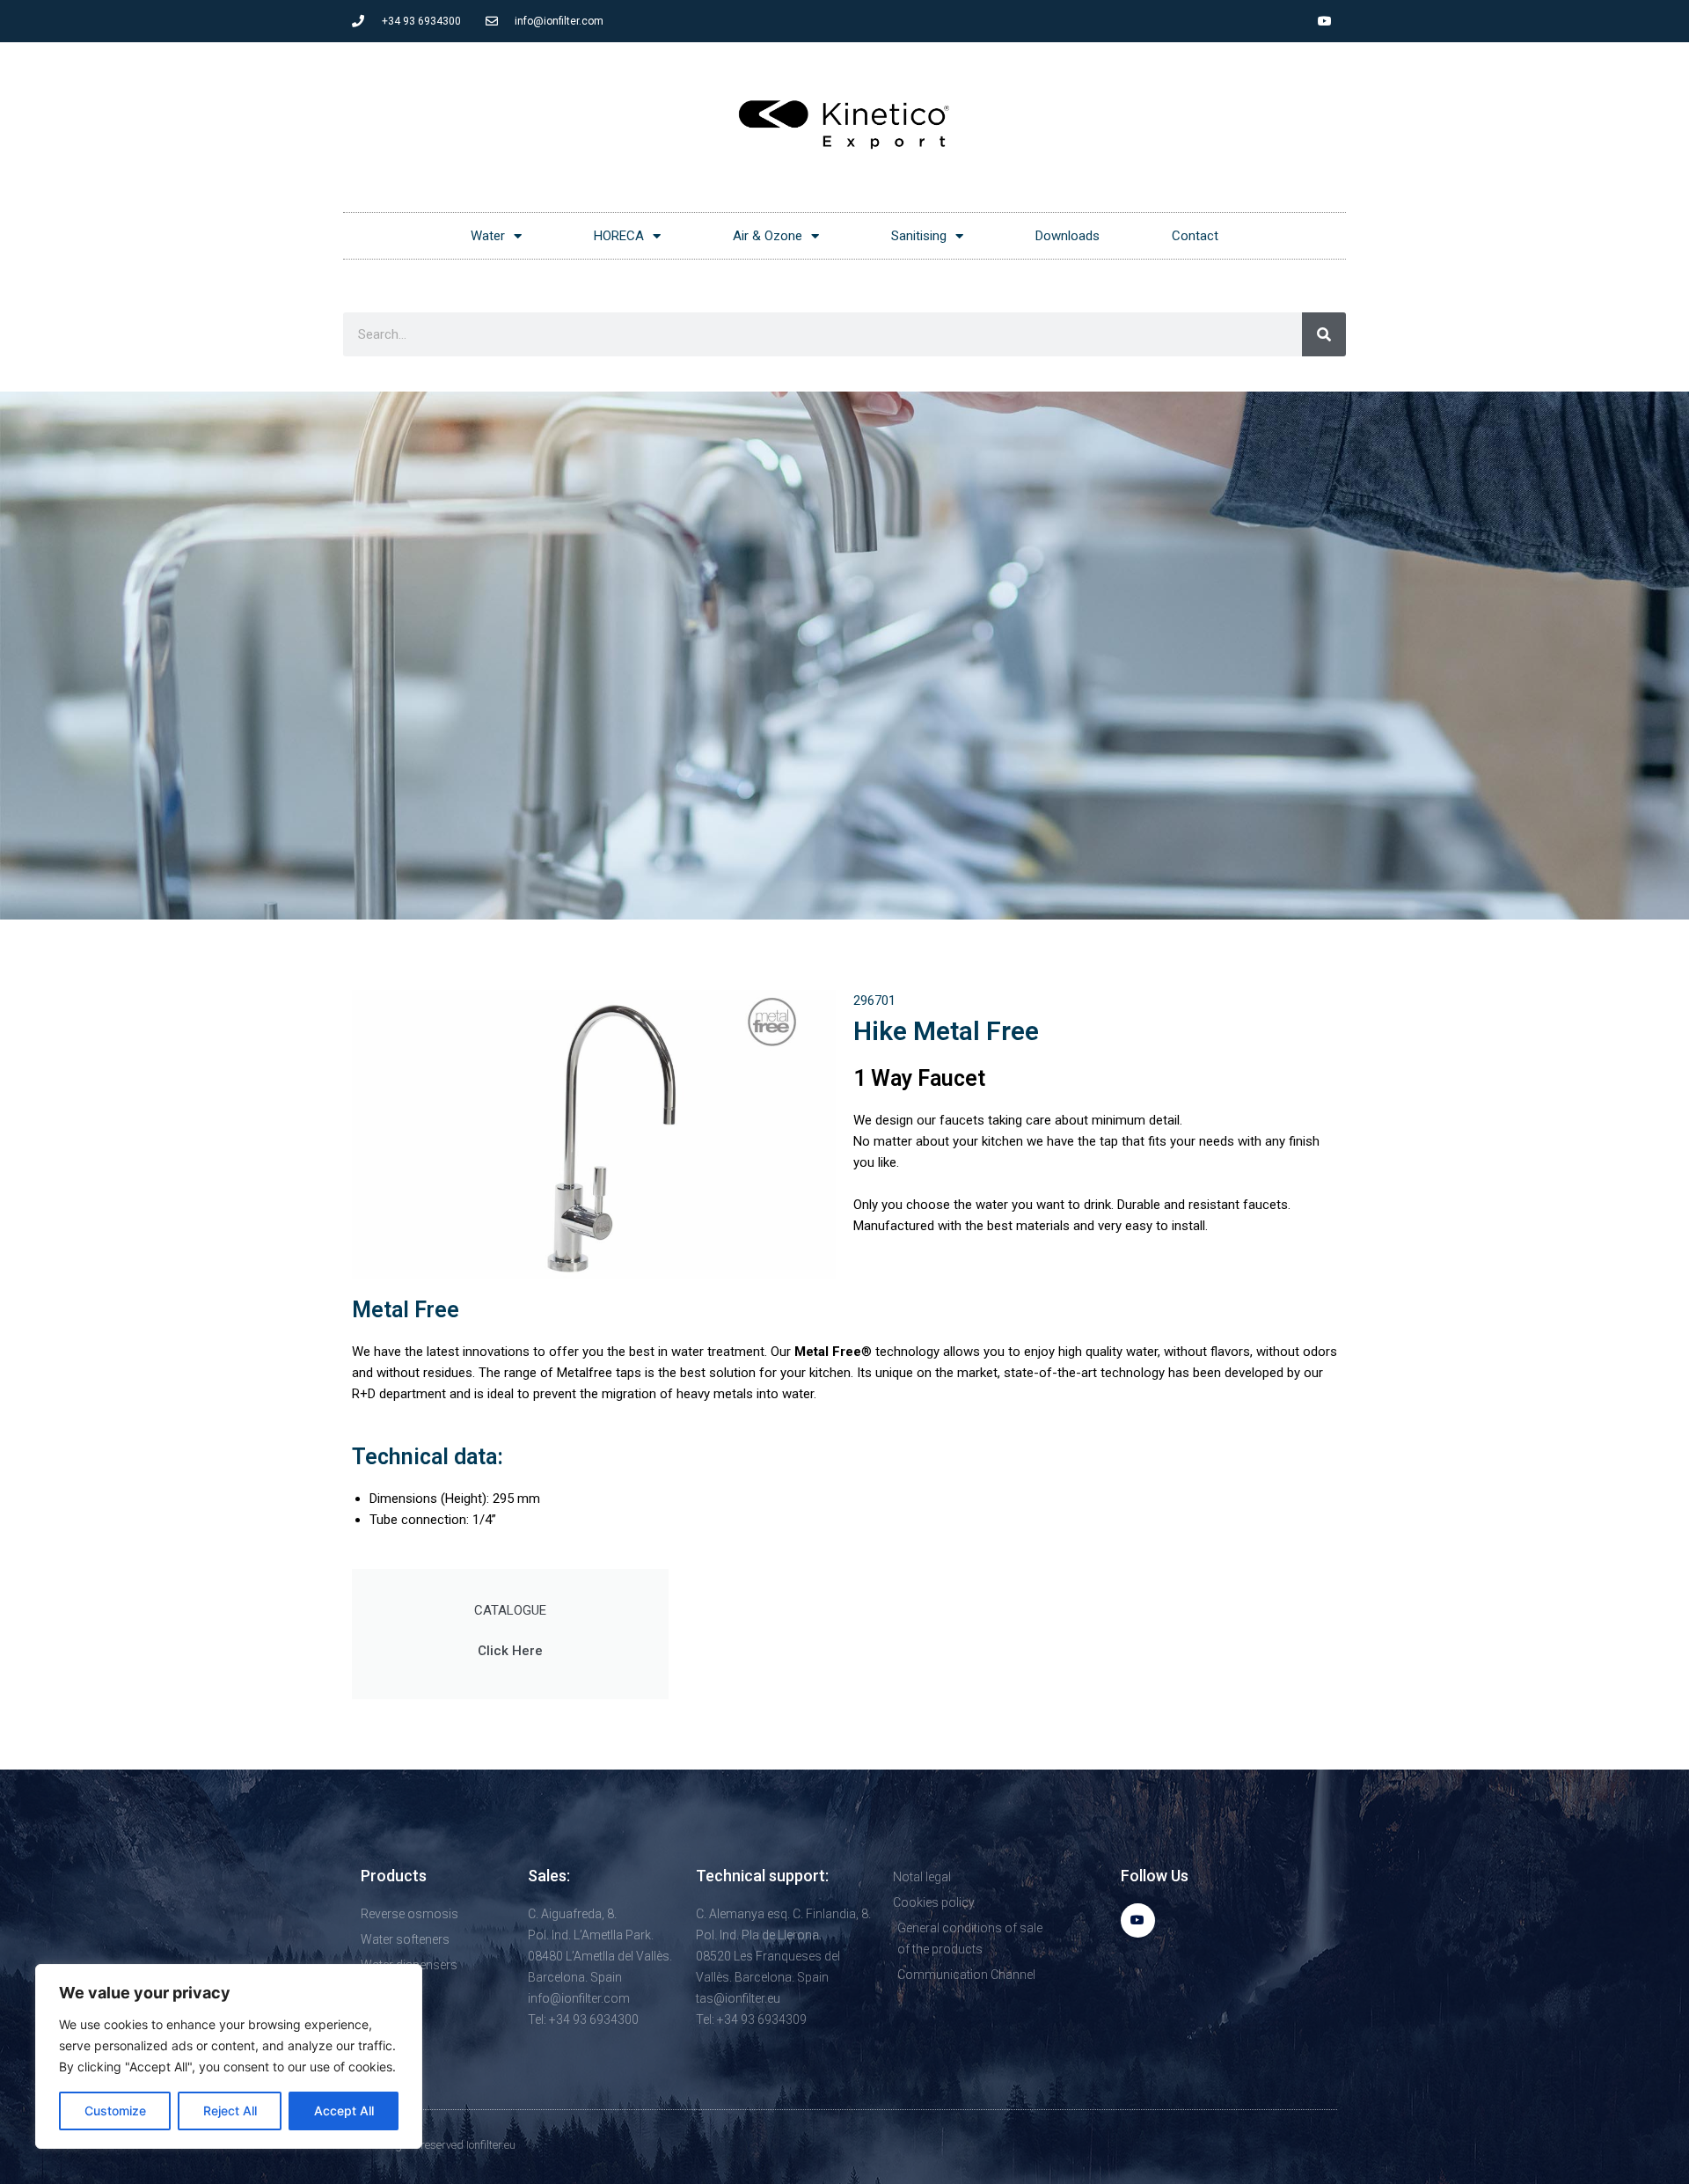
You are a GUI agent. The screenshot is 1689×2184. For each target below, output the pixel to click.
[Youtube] (1325, 21)
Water (488, 236)
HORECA (619, 236)
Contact (1195, 236)
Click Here (510, 1651)
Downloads (1068, 236)
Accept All (344, 2111)
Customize (115, 2111)
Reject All (230, 2111)
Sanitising (919, 236)
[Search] (1324, 334)
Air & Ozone (768, 236)
